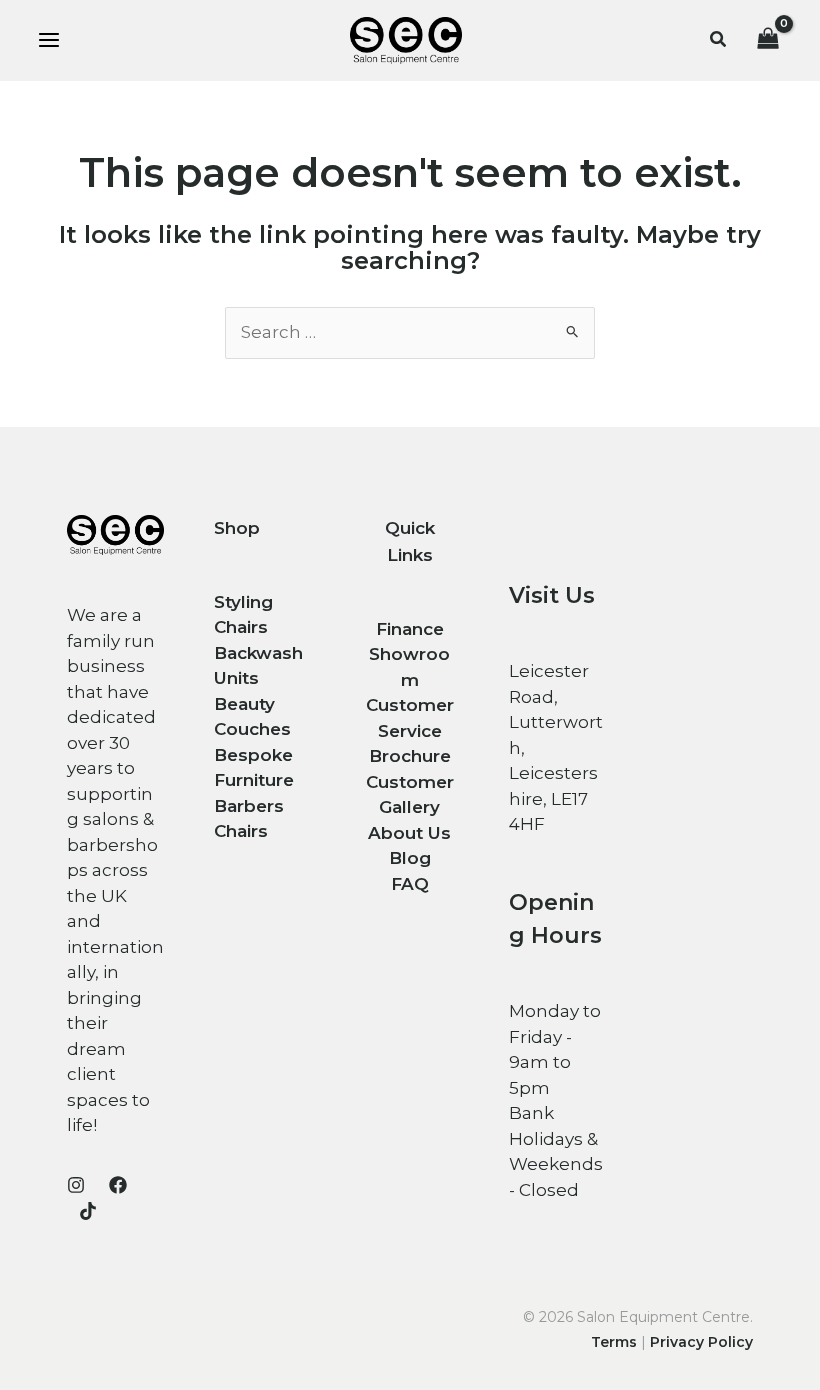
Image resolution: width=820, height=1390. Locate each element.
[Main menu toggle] (49, 41)
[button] (719, 40)
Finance (410, 629)
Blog (410, 858)
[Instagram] (76, 1185)
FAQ (410, 884)
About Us (409, 833)
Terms (614, 1342)
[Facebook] (118, 1185)
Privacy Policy (701, 1342)
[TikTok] (88, 1211)
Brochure (410, 756)
